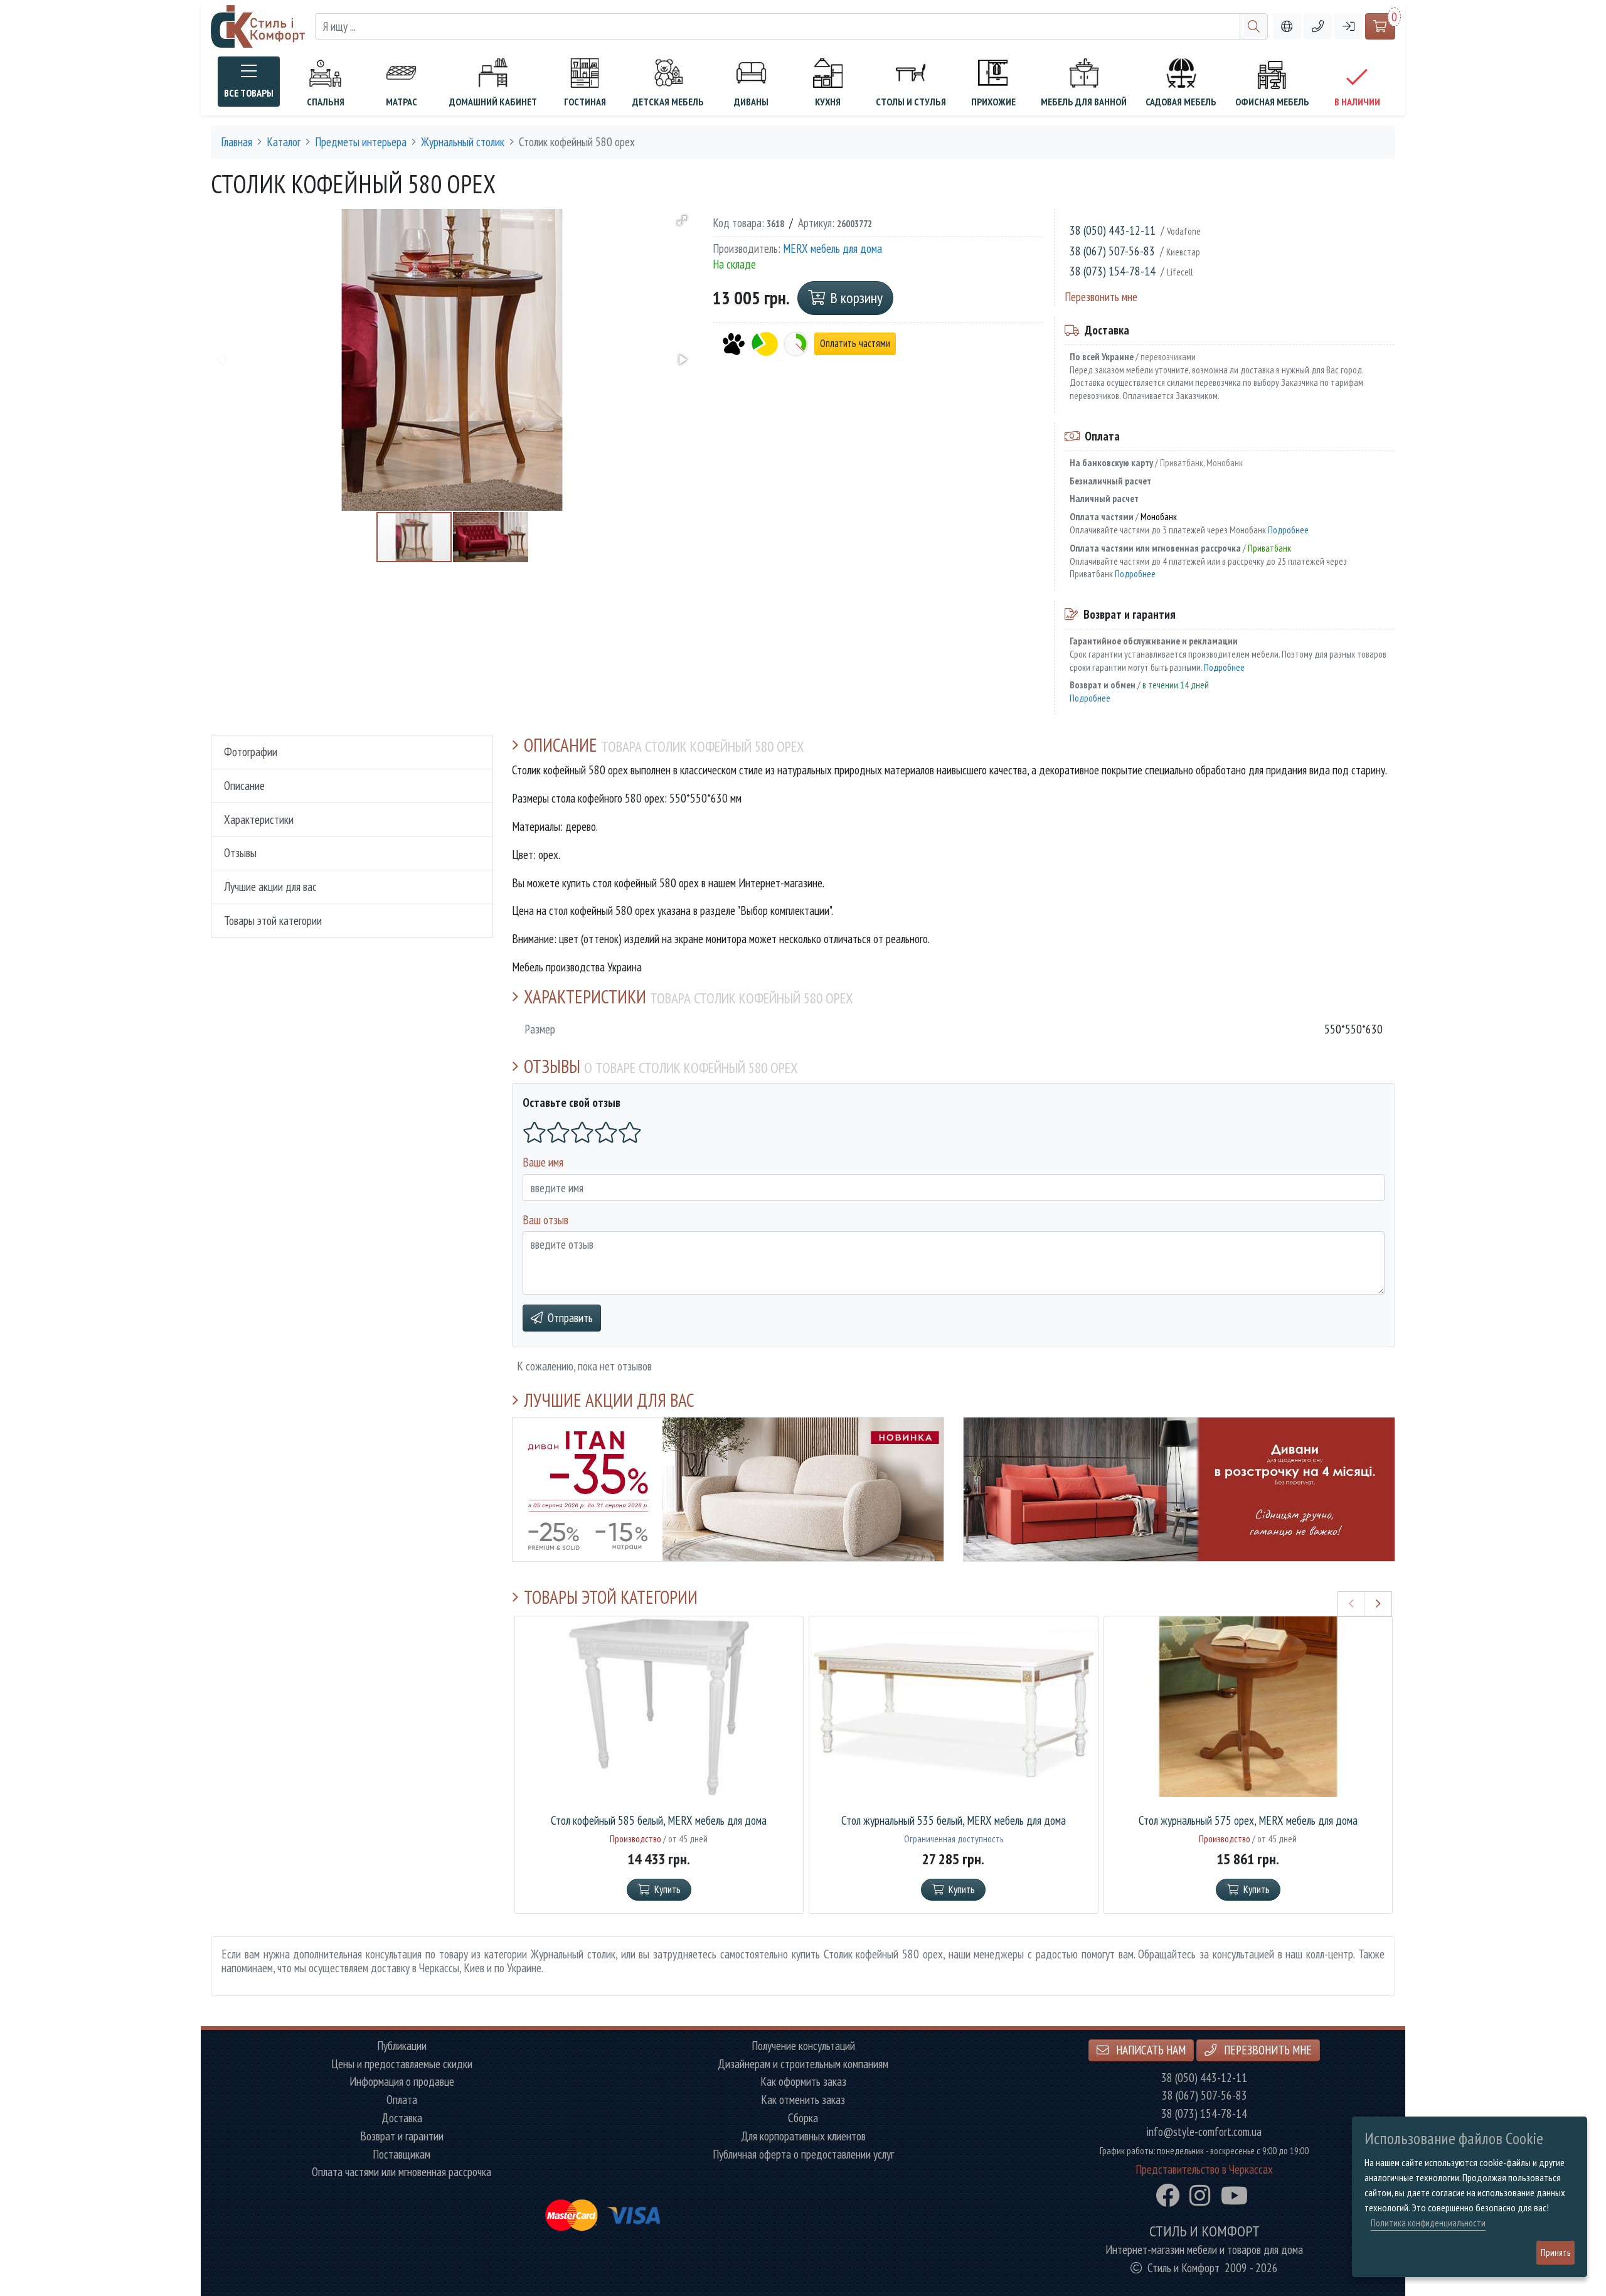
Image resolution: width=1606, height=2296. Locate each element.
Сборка (803, 2118)
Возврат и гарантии (402, 2136)
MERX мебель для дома (832, 249)
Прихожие (993, 102)
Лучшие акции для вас (270, 886)
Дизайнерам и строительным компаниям (803, 2064)
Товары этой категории (273, 920)
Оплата (402, 2100)
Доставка (402, 2118)
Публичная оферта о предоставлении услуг (803, 2155)
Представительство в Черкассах (1204, 2170)
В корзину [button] (856, 298)
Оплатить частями (855, 344)
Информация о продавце (402, 2082)
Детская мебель (668, 102)
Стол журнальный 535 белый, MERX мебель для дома (954, 1821)
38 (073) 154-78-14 (1113, 271)
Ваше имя (543, 1162)
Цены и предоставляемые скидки (402, 2064)
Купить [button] (667, 1889)
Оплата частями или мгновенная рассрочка (401, 2172)
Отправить (570, 1317)
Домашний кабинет (493, 102)
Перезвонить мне (1101, 296)
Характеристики (259, 819)
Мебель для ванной (1084, 102)
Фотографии (251, 751)
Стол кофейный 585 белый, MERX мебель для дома (659, 1821)
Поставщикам (401, 2155)
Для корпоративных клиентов (803, 2136)
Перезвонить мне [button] (1267, 2050)
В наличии (1357, 102)
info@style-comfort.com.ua (1204, 2132)
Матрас (401, 102)
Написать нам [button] (1150, 2050)
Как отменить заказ (803, 2100)
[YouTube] (1234, 2196)
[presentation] (1352, 1604)
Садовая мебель (1181, 102)
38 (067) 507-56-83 (1112, 251)
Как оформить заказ (803, 2082)
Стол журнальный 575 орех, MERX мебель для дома (1248, 1821)
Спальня (326, 102)
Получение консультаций (803, 2046)
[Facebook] (1167, 2196)
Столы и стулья (911, 102)
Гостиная (585, 102)
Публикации (402, 2046)
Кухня (828, 102)
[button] (1318, 27)
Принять (1555, 2252)
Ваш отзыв (545, 1220)
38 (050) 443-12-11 (1113, 230)
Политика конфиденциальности (1428, 2223)
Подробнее (1288, 530)
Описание (244, 785)
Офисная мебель (1272, 102)
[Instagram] (1200, 2196)
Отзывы (240, 852)
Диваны (751, 102)
